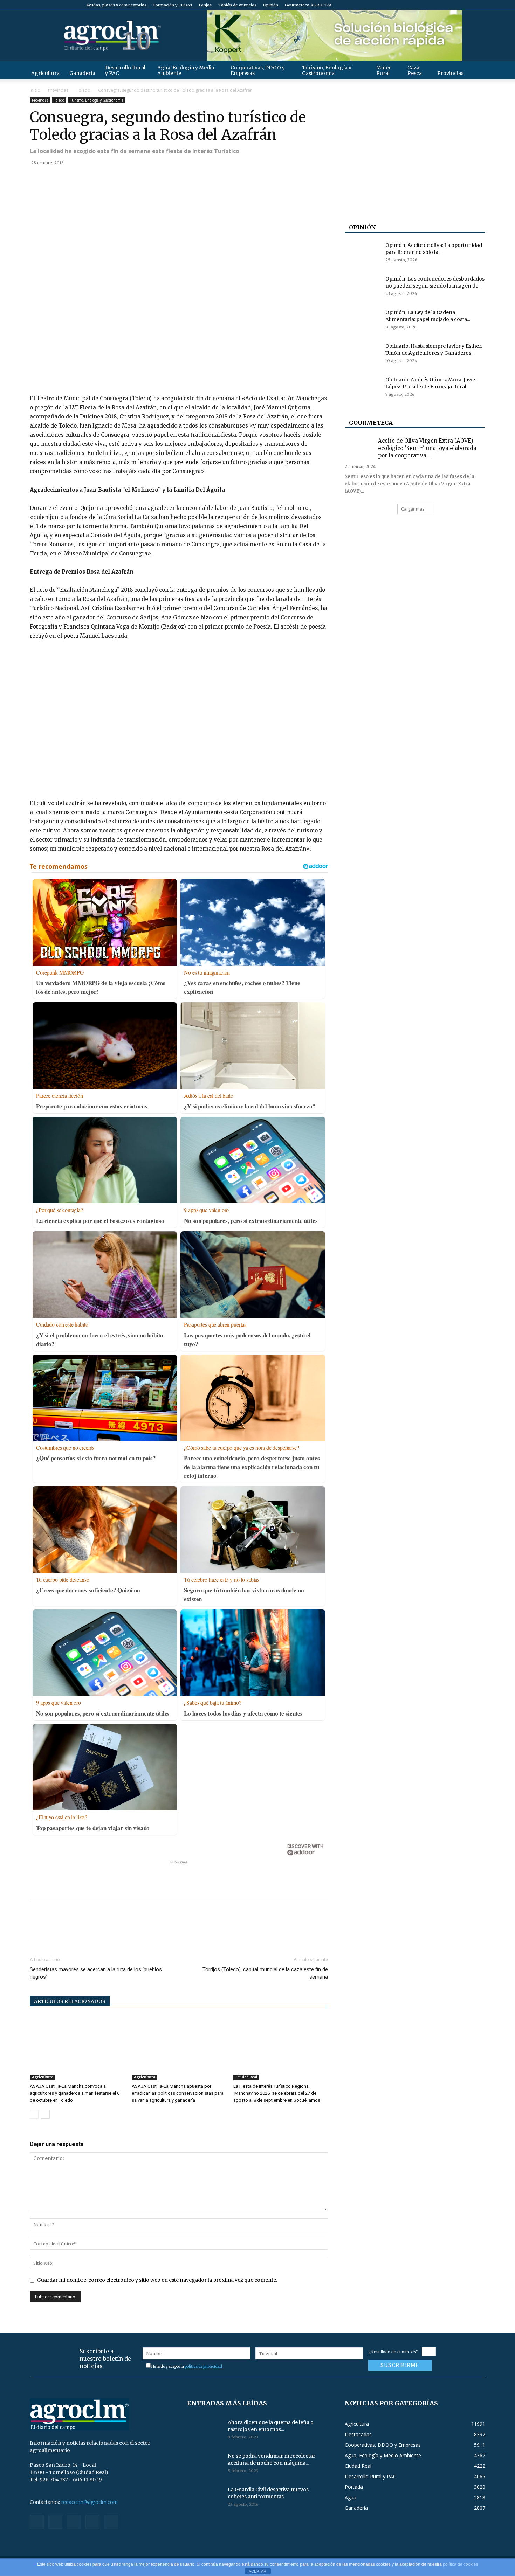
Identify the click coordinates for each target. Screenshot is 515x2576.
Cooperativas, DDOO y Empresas (258, 70)
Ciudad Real (246, 2077)
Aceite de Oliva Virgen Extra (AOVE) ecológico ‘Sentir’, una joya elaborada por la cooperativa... (427, 448)
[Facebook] (434, 5)
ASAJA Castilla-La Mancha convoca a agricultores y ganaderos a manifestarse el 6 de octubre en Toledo (75, 2093)
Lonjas (205, 5)
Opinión (271, 5)
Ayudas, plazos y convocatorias (116, 5)
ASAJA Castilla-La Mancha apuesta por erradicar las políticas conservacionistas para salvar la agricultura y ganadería (178, 2093)
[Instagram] (445, 5)
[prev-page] (34, 2114)
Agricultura (45, 73)
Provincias (450, 73)
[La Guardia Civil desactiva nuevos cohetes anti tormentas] (205, 2498)
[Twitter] (468, 5)
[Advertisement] (179, 1876)
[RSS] (457, 5)
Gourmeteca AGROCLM (308, 5)
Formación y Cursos (173, 5)
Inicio (35, 90)
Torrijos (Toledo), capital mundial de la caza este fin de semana (265, 1973)
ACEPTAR (257, 2571)
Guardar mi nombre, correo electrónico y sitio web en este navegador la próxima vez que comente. (157, 2280)
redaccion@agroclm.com (90, 2502)
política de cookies (461, 2564)
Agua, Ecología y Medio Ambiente (186, 70)
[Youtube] (480, 5)
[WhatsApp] (85, 179)
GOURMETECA (371, 423)
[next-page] (45, 2114)
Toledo (83, 90)
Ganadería (82, 73)
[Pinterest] (69, 179)
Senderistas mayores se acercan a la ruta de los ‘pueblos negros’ (96, 1973)
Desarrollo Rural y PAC (125, 70)
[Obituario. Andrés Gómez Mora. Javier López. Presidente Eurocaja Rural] (362, 388)
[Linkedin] (101, 179)
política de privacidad (203, 2366)
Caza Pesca (415, 70)
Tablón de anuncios (237, 5)
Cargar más (413, 509)
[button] (477, 70)
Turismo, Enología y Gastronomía (327, 70)
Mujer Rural (384, 70)
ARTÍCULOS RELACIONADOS (70, 2001)
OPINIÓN (362, 227)
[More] (118, 179)
